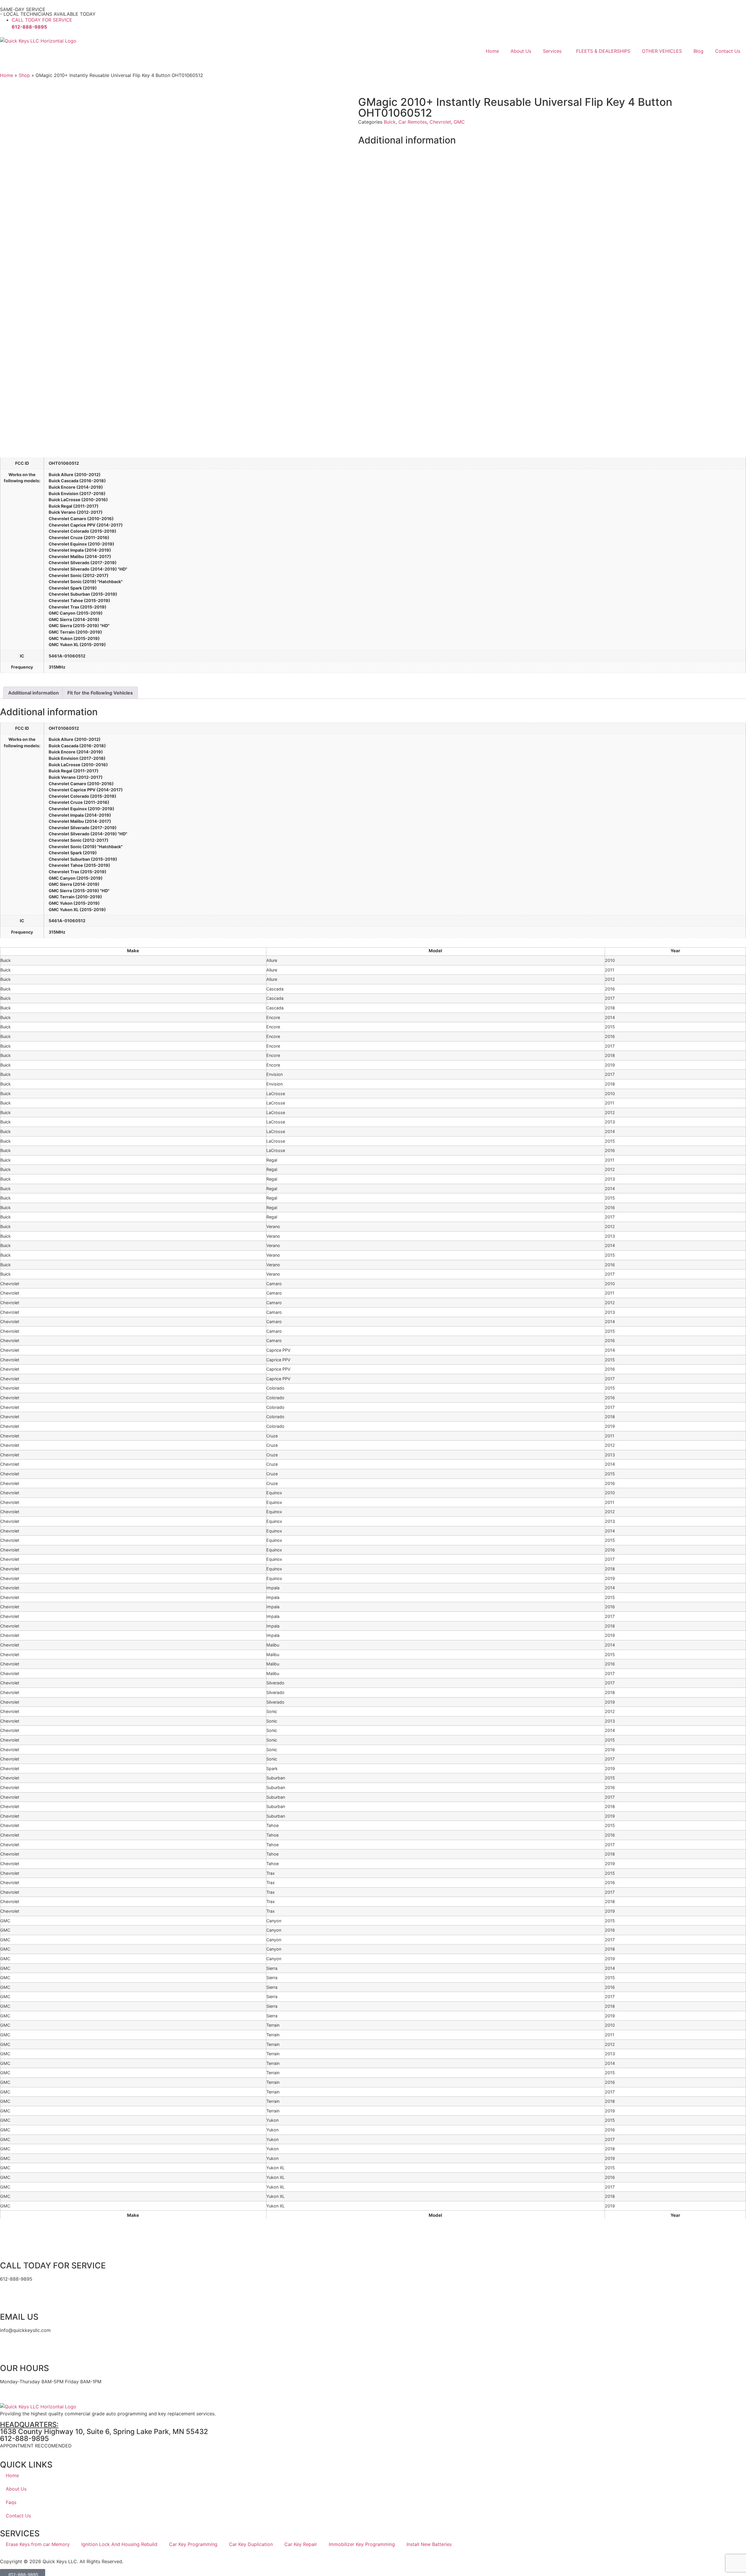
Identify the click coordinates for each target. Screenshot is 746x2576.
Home (492, 51)
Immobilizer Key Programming (362, 2544)
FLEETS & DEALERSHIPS (603, 51)
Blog (699, 51)
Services (552, 51)
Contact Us (728, 51)
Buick (390, 122)
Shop (24, 75)
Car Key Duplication (251, 2544)
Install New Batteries (429, 2544)
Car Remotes (413, 122)
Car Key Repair (301, 2544)
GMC (459, 122)
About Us (521, 51)
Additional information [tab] (34, 693)
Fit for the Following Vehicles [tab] (100, 693)
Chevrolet (440, 122)
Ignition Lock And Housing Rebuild (119, 2544)
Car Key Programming (193, 2544)
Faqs (11, 2502)
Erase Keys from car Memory (38, 2544)
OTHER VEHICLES (662, 51)
